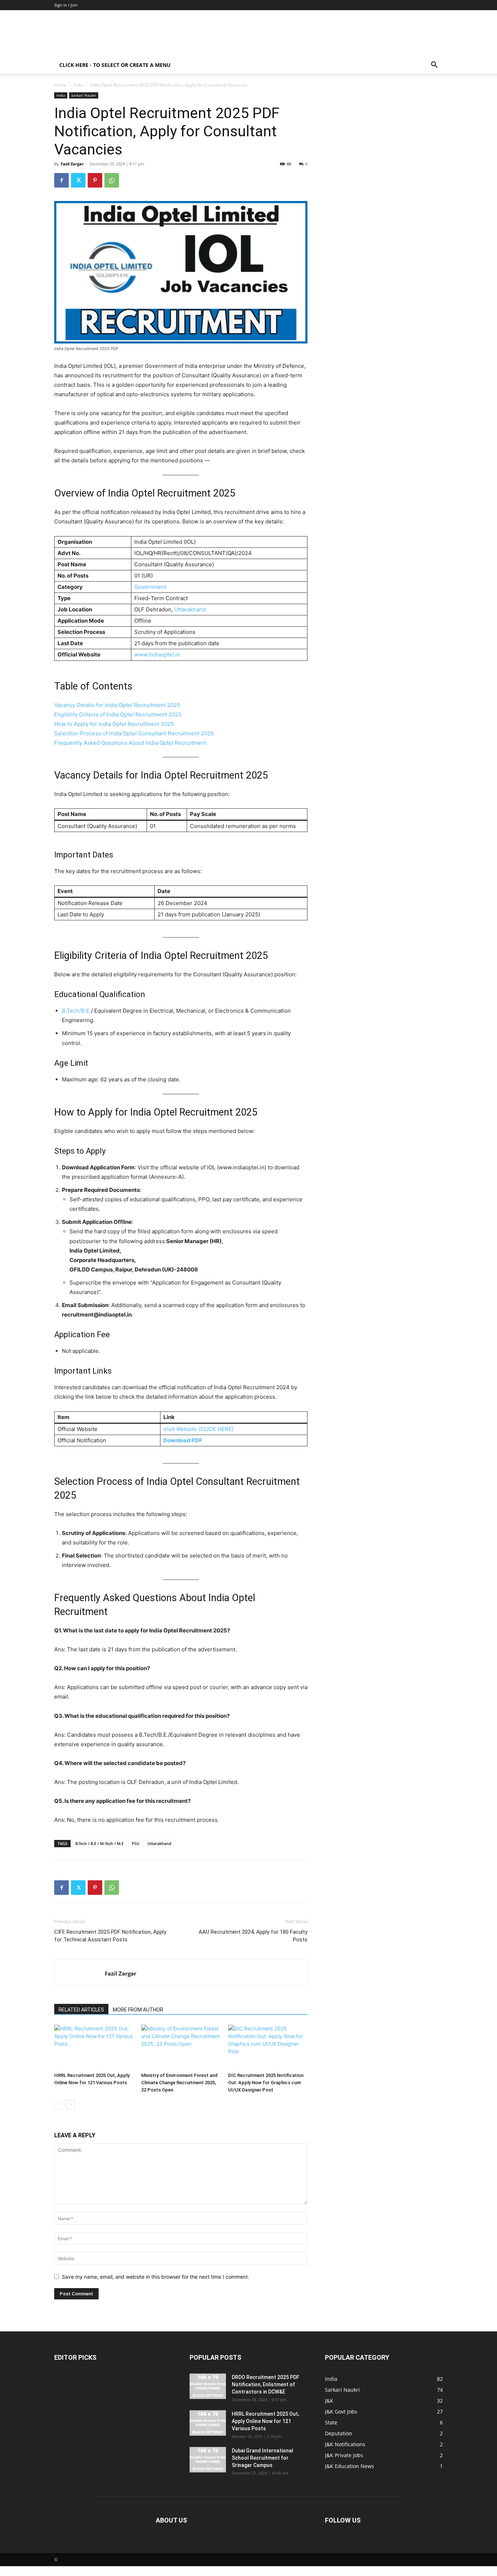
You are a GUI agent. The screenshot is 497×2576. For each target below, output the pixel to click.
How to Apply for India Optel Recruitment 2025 (114, 724)
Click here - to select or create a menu (115, 65)
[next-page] (70, 2104)
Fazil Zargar (72, 164)
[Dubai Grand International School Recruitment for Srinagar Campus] (208, 2460)
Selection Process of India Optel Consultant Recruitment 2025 (134, 733)
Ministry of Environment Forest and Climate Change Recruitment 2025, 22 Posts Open (179, 2083)
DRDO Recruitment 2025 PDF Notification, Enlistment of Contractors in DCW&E (266, 2384)
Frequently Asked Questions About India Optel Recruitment (130, 743)
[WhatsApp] (112, 180)
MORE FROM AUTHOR (138, 2010)
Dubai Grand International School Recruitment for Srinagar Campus (263, 2458)
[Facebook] (61, 180)
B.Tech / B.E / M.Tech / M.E (100, 1843)
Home (60, 85)
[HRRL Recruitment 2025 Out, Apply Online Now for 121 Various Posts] (94, 2047)
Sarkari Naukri (84, 95)
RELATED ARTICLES (81, 2010)
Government (150, 587)
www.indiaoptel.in (157, 654)
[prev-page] (59, 2104)
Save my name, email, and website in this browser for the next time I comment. (156, 2277)
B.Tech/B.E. (76, 1011)
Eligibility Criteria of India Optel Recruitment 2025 (118, 714)
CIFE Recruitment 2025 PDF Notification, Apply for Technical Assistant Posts (110, 1936)
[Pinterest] (95, 180)
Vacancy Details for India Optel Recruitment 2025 (117, 705)
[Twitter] (78, 180)
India (78, 85)
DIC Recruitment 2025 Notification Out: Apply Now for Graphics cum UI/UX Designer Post (266, 2083)
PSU (136, 1843)
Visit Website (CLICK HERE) (198, 1429)
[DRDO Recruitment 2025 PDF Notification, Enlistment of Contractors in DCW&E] (208, 2386)
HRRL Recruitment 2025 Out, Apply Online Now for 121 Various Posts (265, 2421)
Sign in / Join (66, 5)
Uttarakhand (190, 609)
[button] (434, 66)
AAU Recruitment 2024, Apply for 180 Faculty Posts (253, 1936)
